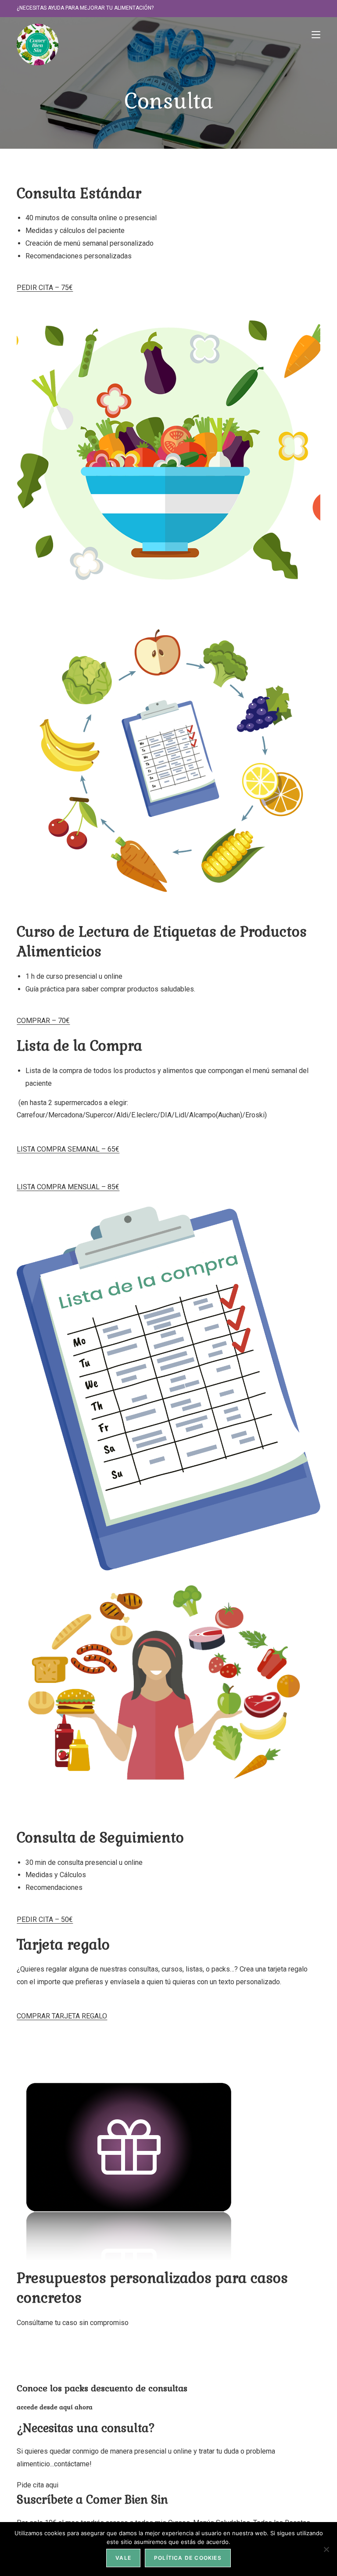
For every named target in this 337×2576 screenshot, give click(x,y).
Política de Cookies (188, 2558)
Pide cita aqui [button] (38, 2485)
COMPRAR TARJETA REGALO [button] (62, 2016)
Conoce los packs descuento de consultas (102, 2388)
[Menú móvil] (316, 34)
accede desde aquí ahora (55, 2407)
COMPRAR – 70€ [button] (43, 1021)
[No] (326, 2549)
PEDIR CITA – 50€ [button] (45, 1919)
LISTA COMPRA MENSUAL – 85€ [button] (68, 1187)
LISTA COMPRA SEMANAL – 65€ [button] (68, 1149)
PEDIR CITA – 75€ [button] (45, 288)
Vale (123, 2558)
